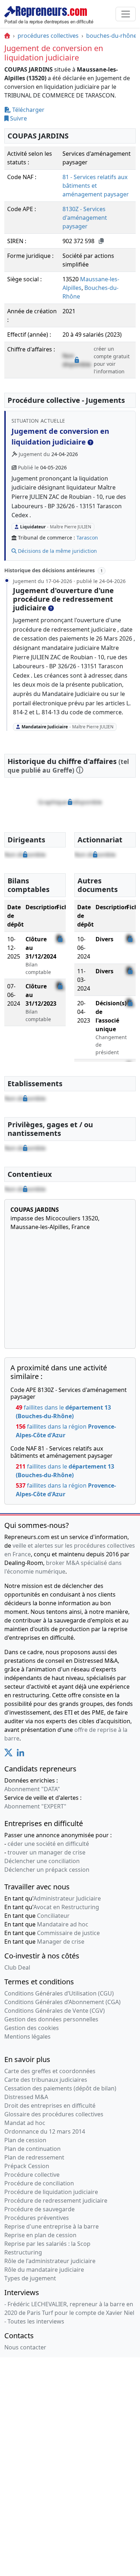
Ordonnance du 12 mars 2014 (45, 2131)
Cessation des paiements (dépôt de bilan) (60, 2088)
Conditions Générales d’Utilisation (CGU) (59, 1993)
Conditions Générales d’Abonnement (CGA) (62, 2002)
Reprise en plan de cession (40, 2235)
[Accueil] (7, 36)
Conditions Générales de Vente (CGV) (55, 2011)
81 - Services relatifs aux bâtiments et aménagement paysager (96, 186)
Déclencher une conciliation (42, 1861)
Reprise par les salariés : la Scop (47, 2244)
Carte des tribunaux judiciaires (46, 2080)
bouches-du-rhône (111, 36)
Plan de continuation (32, 2149)
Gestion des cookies (32, 2028)
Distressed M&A (26, 2097)
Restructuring (23, 2252)
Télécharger (28, 110)
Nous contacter (25, 2347)
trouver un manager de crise (46, 1852)
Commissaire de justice (68, 1933)
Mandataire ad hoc (63, 1924)
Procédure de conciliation (39, 2183)
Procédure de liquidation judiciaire (51, 2192)
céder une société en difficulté (48, 1844)
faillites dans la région (66, 1431)
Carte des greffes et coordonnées (50, 2071)
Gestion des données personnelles (51, 2019)
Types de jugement (30, 2278)
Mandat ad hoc (25, 2123)
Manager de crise (61, 1942)
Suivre (18, 118)
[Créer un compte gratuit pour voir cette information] (77, 360)
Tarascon (87, 538)
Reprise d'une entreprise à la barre (52, 2226)
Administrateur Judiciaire (67, 1898)
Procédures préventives (37, 2218)
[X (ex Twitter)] (8, 1754)
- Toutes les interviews (34, 2321)
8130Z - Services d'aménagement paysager (85, 218)
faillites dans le (63, 1412)
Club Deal (17, 1967)
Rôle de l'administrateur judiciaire (50, 2261)
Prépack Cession (27, 2166)
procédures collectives (48, 36)
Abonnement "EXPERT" (35, 1806)
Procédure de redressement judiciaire (56, 2200)
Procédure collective (32, 2175)
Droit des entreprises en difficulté (50, 2106)
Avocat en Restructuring (66, 1907)
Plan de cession (25, 2140)
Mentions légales (27, 2036)
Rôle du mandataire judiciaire (44, 2270)
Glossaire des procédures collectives (54, 2114)
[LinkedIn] (20, 1754)
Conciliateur (53, 1916)
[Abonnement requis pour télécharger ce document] (60, 939)
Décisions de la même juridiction (57, 551)
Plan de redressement (34, 2157)
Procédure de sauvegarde (39, 2209)
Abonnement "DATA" (32, 1789)
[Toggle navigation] (126, 14)
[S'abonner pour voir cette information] (70, 802)
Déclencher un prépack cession (47, 1870)
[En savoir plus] (90, 442)
